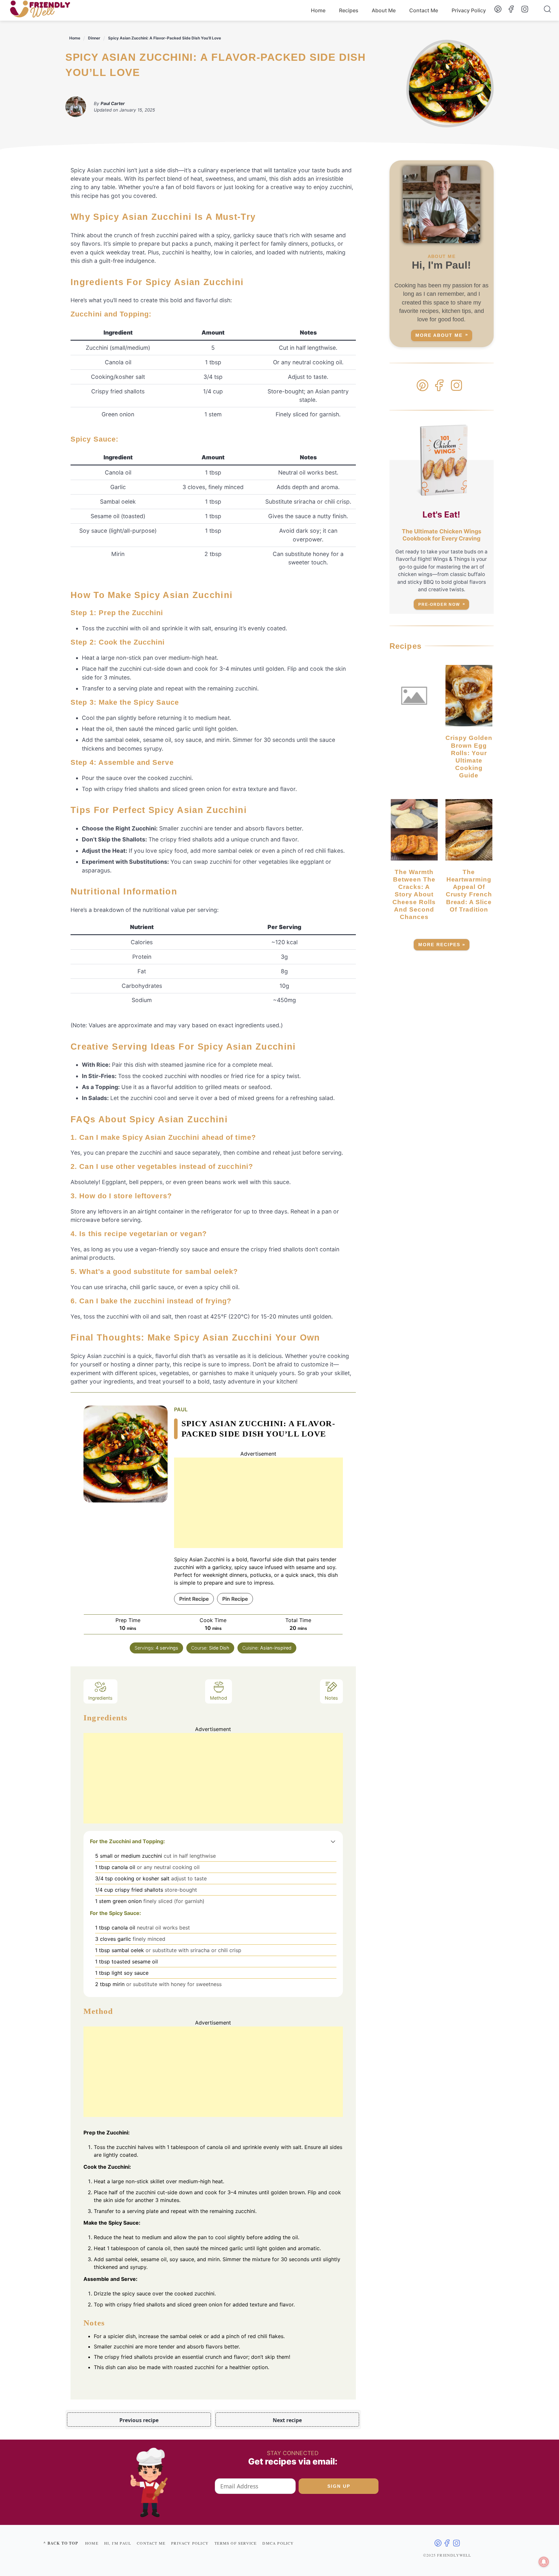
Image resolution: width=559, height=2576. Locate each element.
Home (318, 10)
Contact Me (424, 10)
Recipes (349, 10)
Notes (331, 1698)
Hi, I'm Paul (118, 2543)
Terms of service (236, 2543)
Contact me (151, 2543)
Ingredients (100, 1698)
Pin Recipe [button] (235, 1599)
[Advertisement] (258, 1503)
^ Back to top (61, 2543)
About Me (384, 10)
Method (219, 1698)
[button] (333, 1841)
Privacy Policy (469, 10)
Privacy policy (190, 2543)
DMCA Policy (278, 2543)
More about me (439, 335)
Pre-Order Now (439, 604)
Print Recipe (194, 1599)
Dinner (94, 38)
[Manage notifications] (544, 2562)
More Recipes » (442, 945)
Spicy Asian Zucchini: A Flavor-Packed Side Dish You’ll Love (164, 38)
